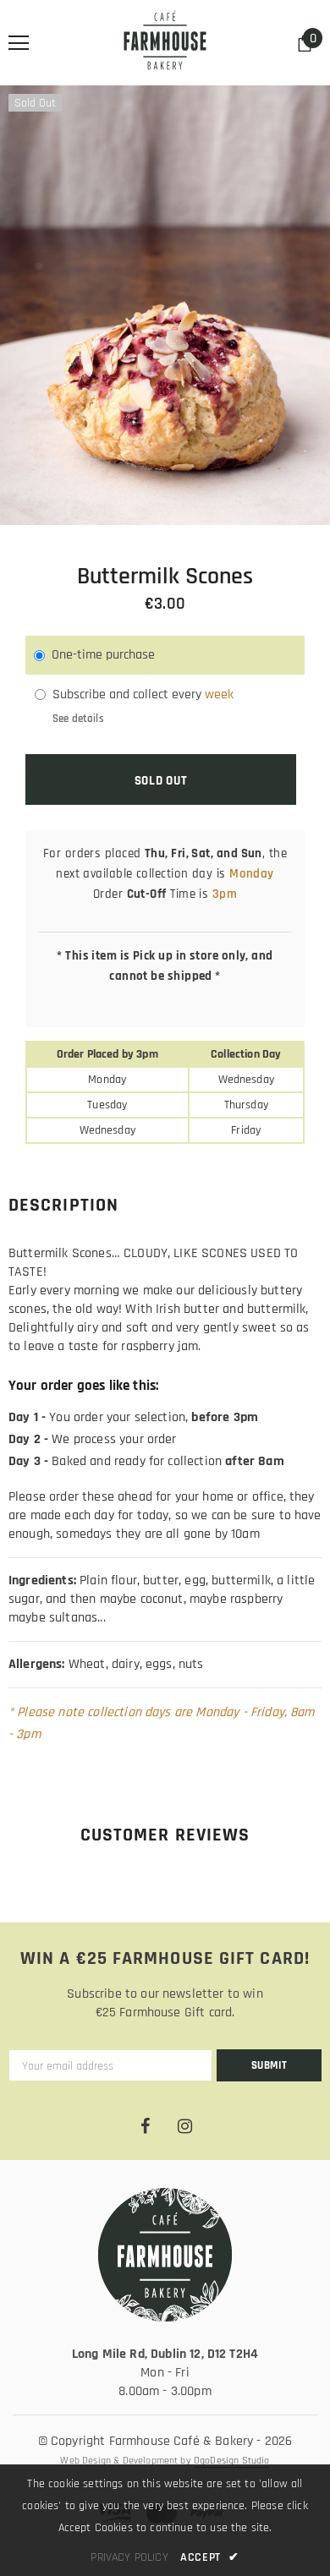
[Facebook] (145, 2127)
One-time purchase (103, 655)
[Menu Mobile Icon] (19, 43)
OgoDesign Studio (232, 2461)
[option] (165, 305)
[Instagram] (184, 2127)
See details (78, 719)
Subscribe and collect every (129, 695)
